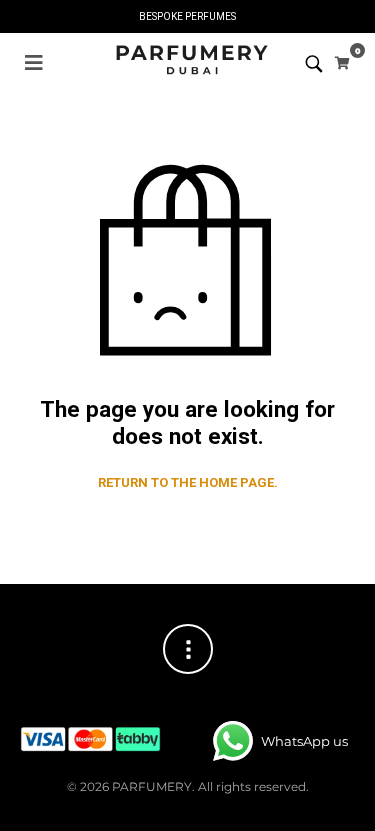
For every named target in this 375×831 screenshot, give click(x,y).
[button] (34, 63)
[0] (342, 63)
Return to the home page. (188, 482)
